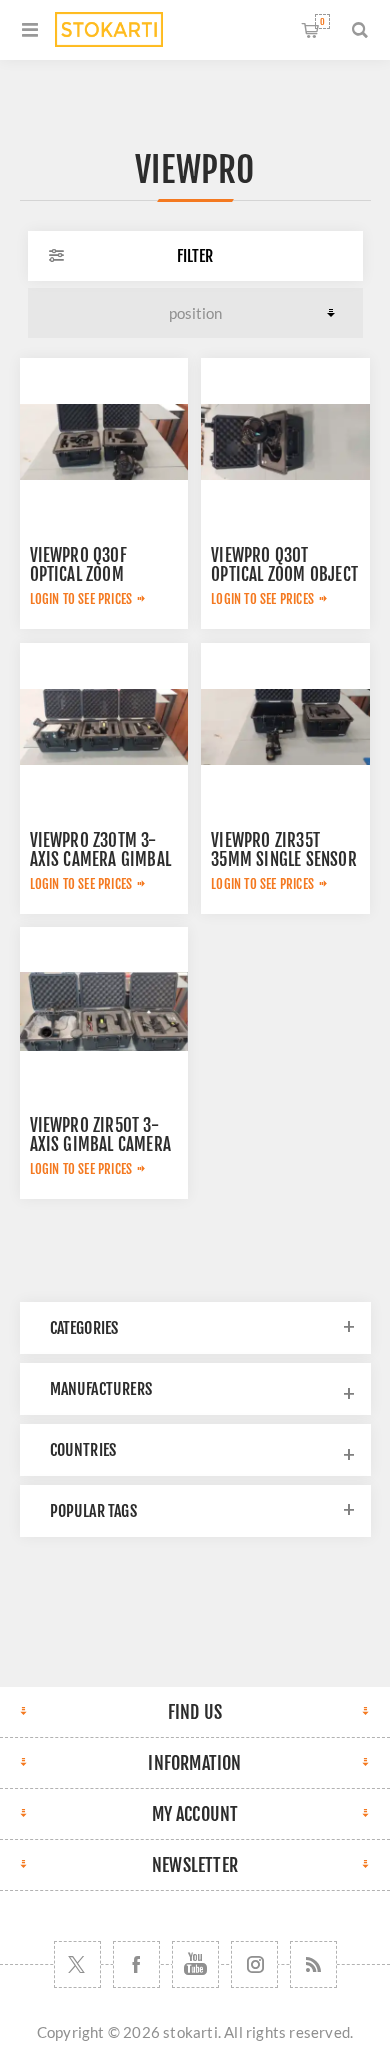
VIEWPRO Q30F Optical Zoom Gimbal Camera (84, 574)
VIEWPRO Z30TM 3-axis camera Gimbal (101, 850)
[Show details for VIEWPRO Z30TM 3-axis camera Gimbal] (104, 727)
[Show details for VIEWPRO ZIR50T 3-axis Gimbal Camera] (104, 1011)
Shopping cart (322, 21)
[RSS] (313, 1964)
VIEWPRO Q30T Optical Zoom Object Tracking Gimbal (284, 574)
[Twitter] (77, 1964)
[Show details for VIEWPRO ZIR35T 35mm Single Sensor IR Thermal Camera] (285, 727)
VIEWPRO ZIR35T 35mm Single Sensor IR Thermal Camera (284, 859)
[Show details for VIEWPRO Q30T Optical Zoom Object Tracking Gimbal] (285, 442)
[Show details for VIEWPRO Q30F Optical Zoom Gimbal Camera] (104, 442)
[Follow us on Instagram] (254, 1964)
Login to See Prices (81, 599)
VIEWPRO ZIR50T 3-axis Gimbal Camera (101, 1135)
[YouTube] (195, 1964)
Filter (195, 256)
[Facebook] (136, 1964)
